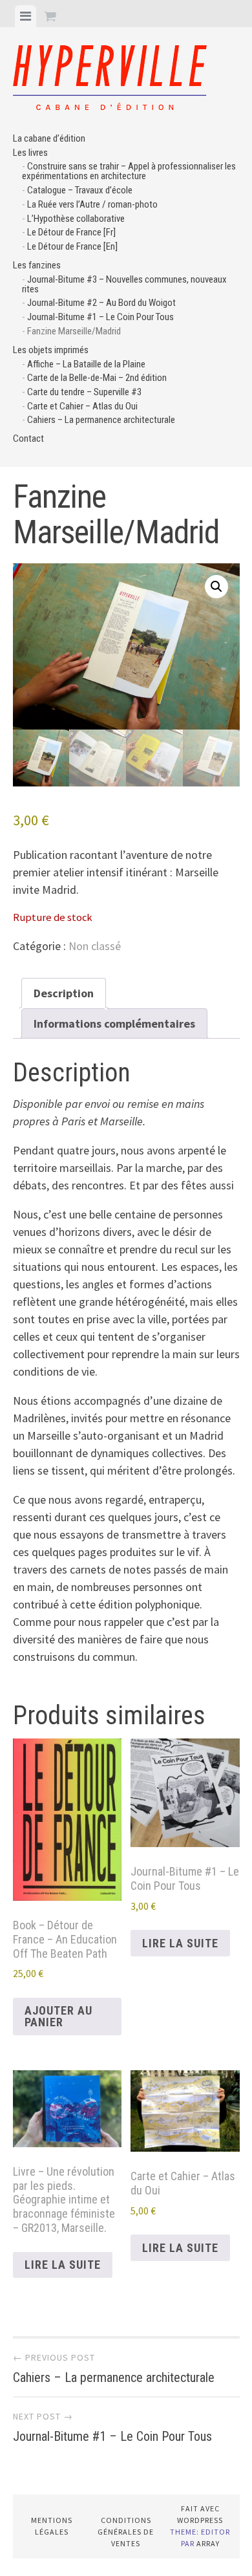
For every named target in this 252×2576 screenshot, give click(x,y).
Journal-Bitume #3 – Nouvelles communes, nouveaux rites (124, 284)
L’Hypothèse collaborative (76, 219)
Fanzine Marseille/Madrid (74, 331)
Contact (28, 438)
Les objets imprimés (51, 350)
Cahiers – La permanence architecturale (101, 420)
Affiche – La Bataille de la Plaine (86, 364)
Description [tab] (64, 993)
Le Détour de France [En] (72, 246)
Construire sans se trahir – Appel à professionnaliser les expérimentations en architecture (129, 171)
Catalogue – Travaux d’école (80, 190)
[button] (216, 587)
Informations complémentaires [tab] (114, 1023)
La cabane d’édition (49, 138)
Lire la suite (180, 1943)
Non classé (95, 946)
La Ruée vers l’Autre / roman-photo (92, 204)
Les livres (30, 153)
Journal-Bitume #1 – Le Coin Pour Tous (100, 317)
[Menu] (26, 16)
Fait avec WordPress (200, 2514)
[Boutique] (50, 16)
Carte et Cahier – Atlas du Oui (82, 406)
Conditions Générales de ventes (126, 2532)
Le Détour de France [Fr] (71, 232)
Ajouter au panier (58, 2016)
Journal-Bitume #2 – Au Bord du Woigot (101, 303)
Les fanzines (37, 265)
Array (208, 2543)
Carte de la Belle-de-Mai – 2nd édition (97, 378)
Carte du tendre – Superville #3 (84, 392)
